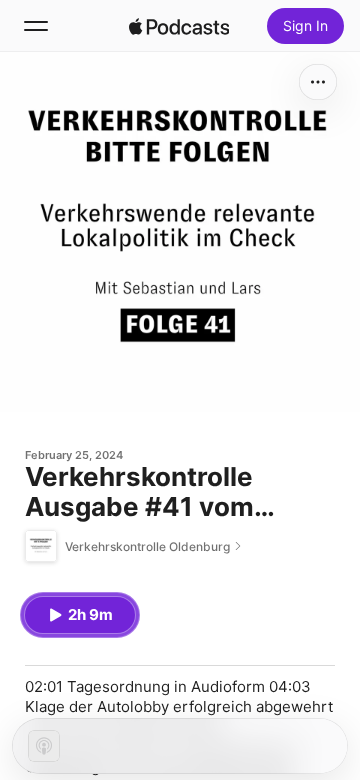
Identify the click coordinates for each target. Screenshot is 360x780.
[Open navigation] (36, 26)
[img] (179, 26)
